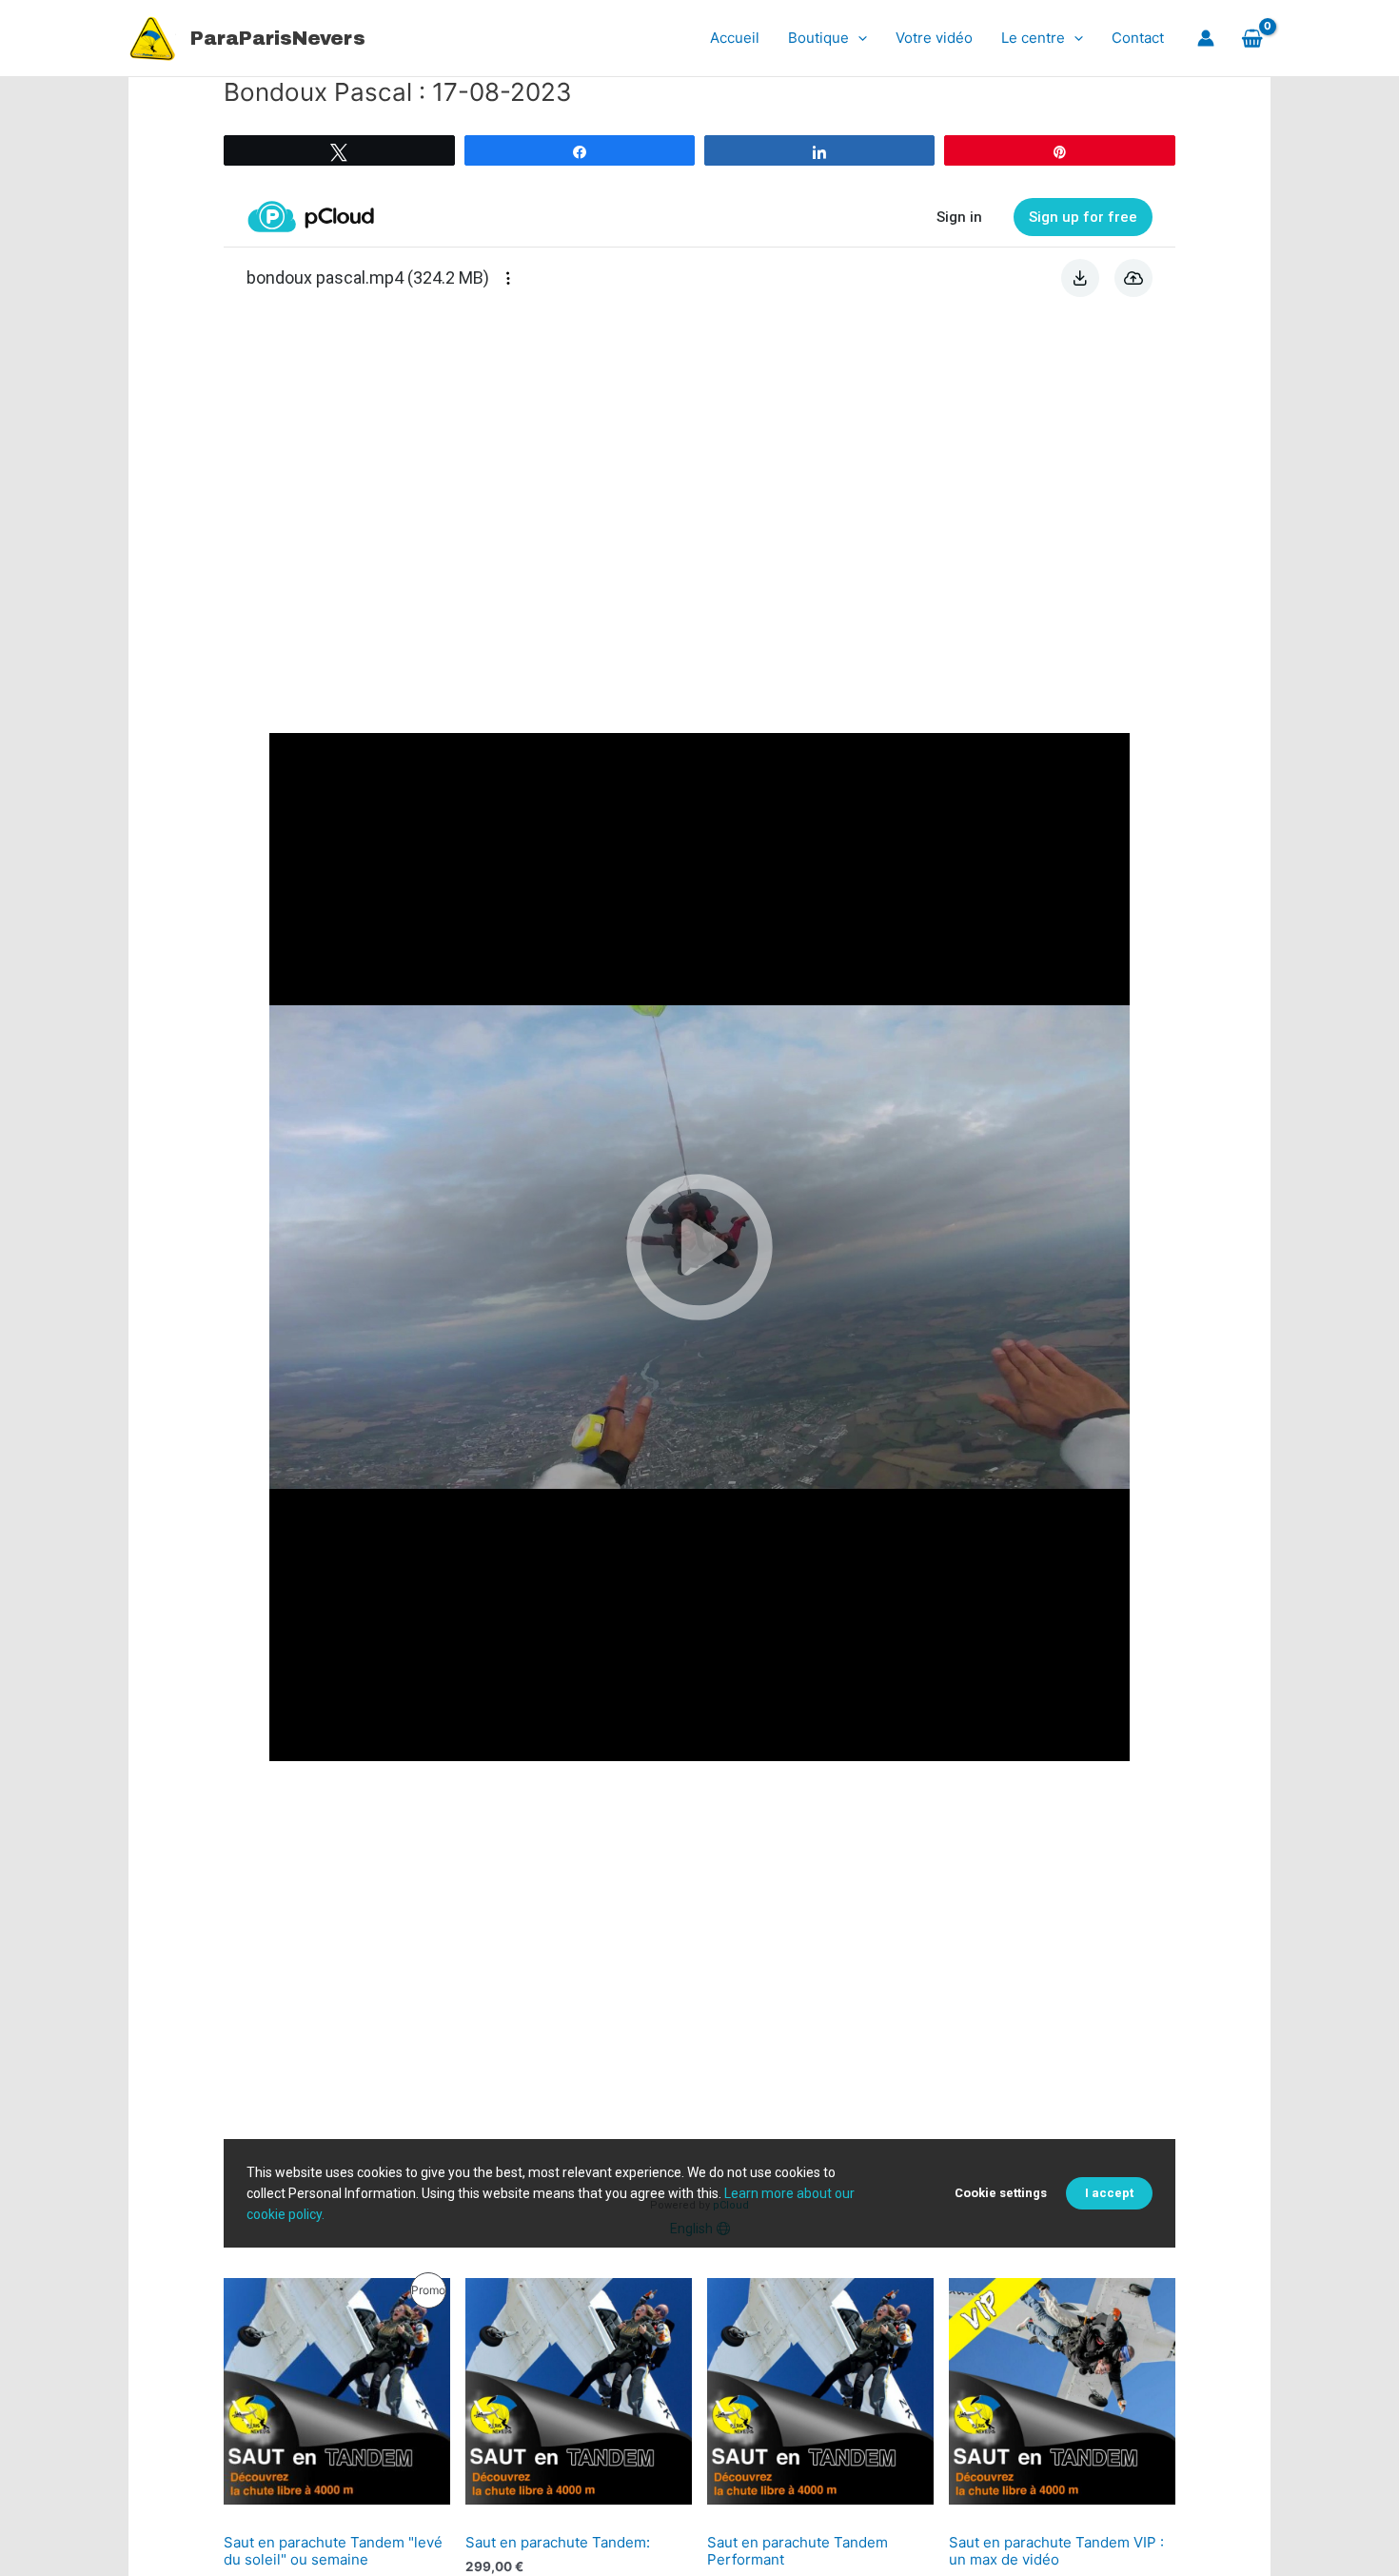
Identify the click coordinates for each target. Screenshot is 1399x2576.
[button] (858, 38)
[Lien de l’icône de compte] (1206, 38)
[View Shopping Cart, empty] (1252, 38)
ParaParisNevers (278, 38)
